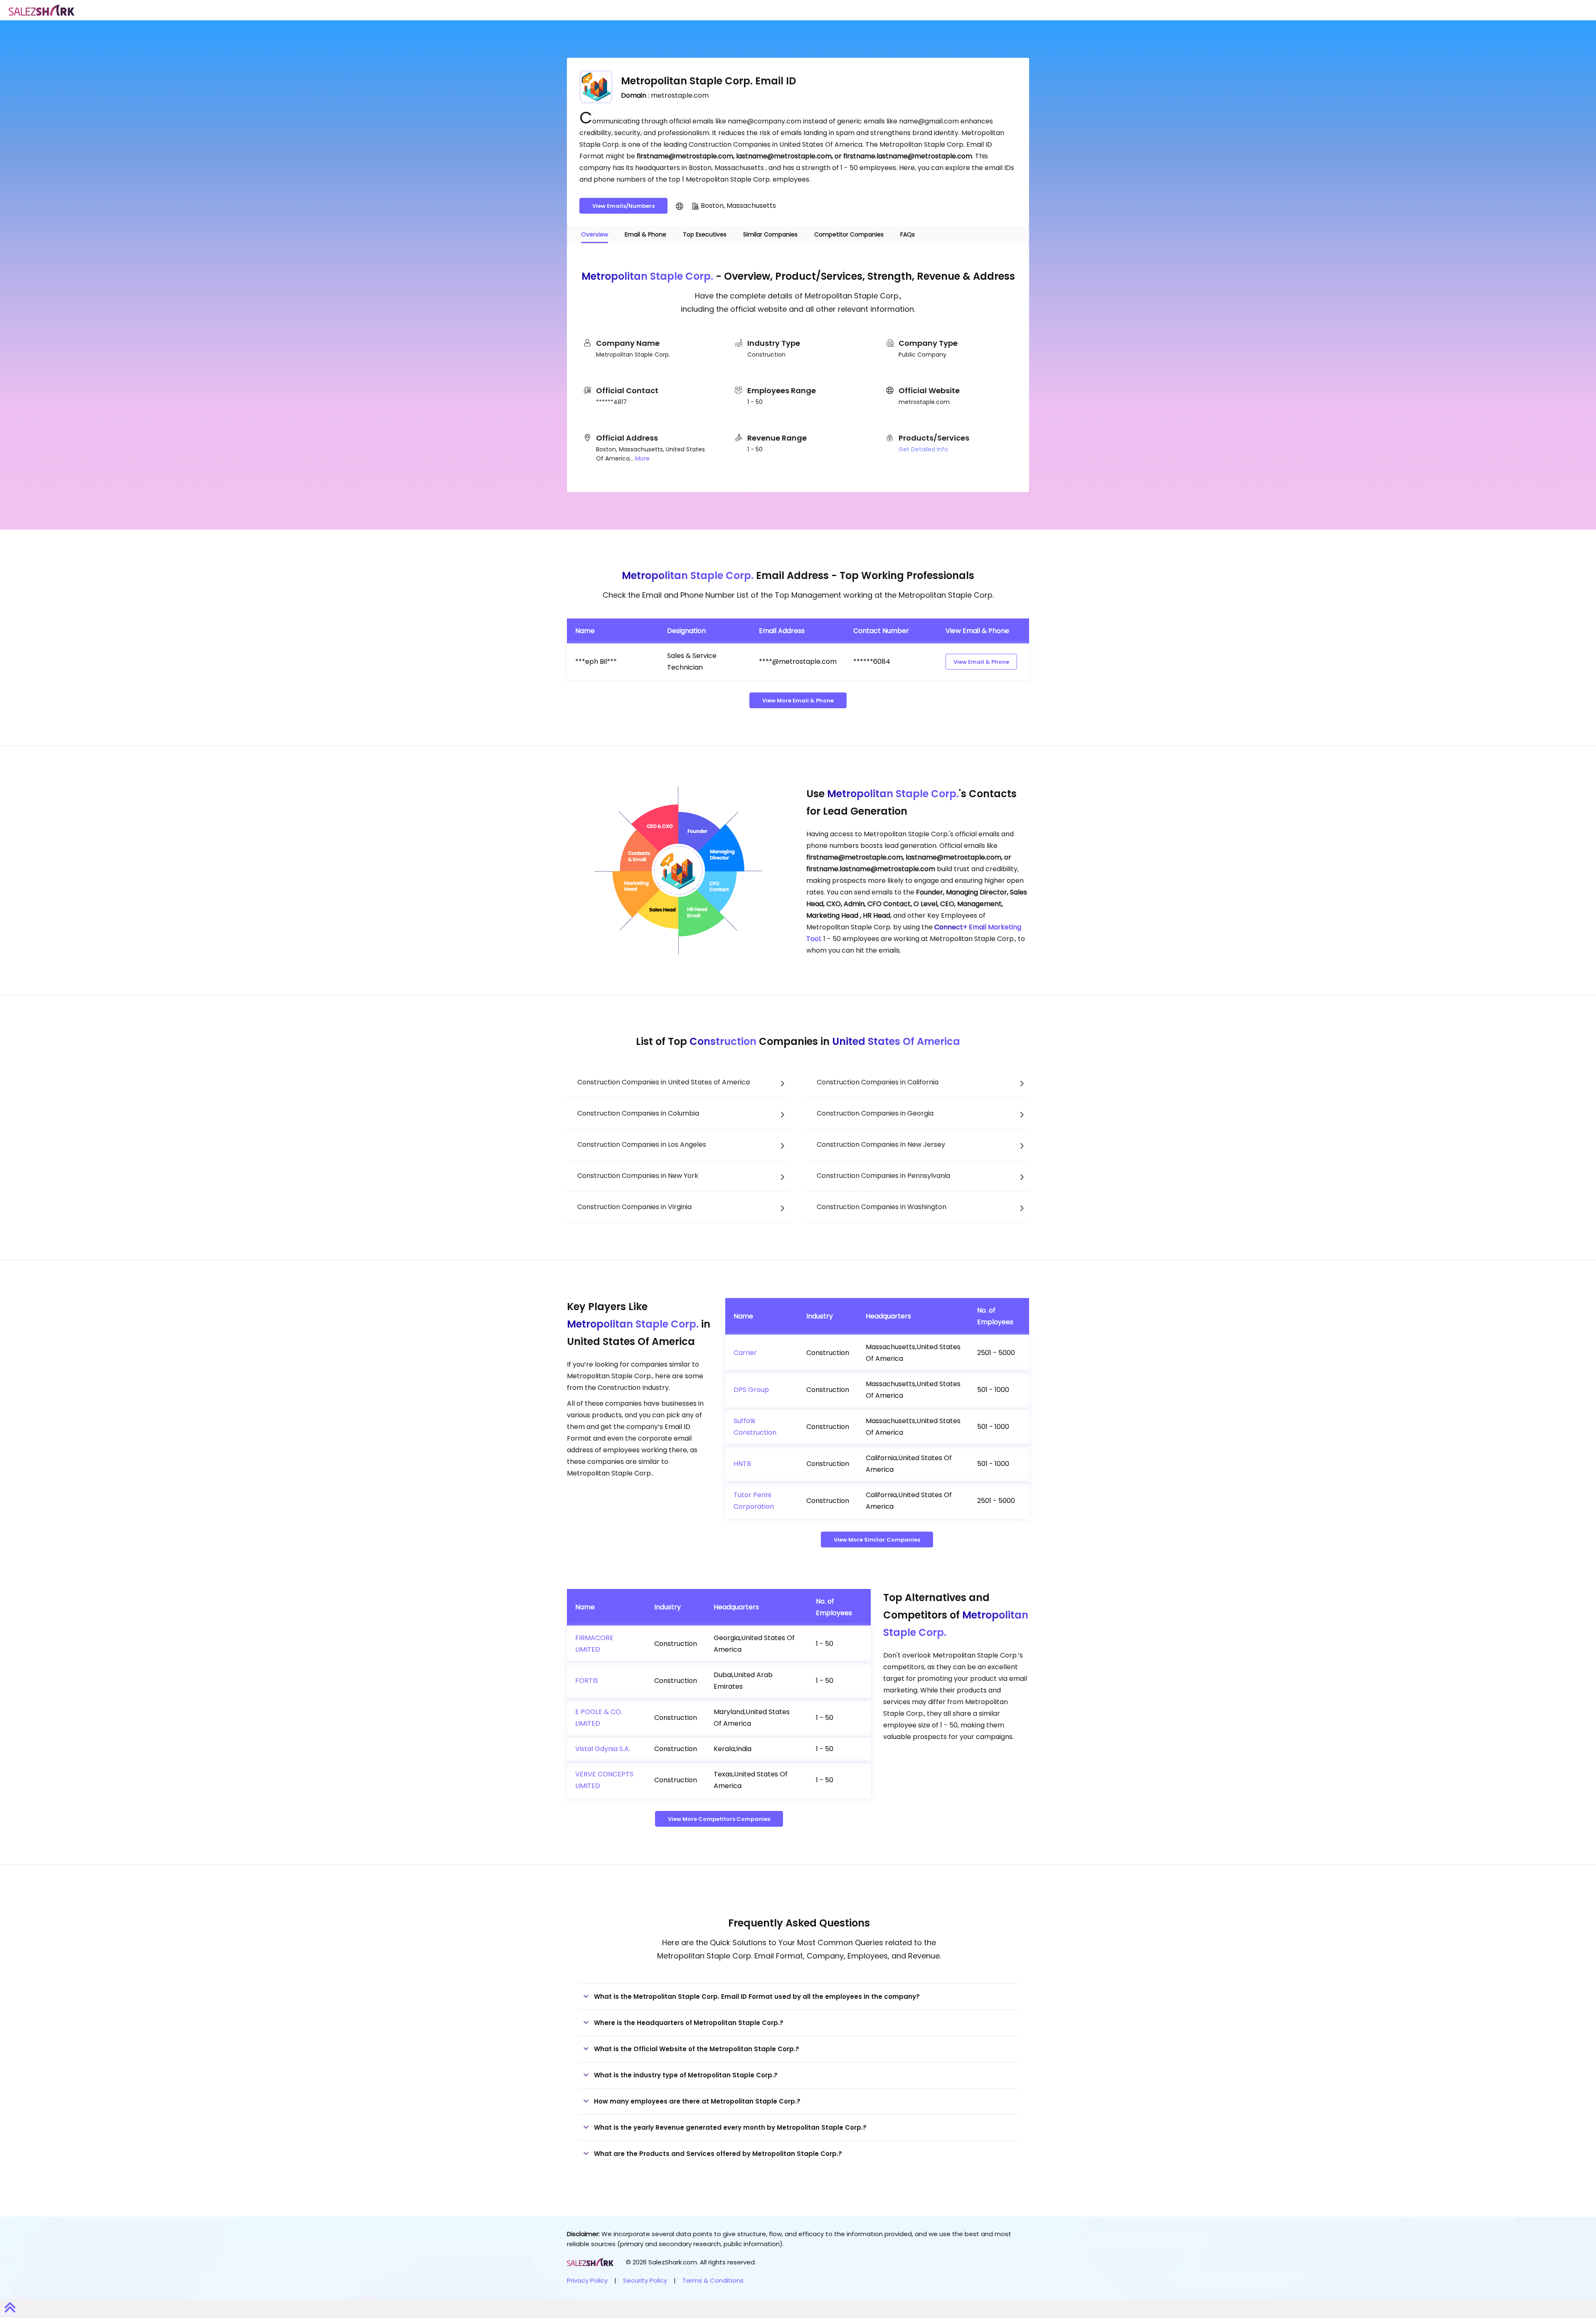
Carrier (745, 1353)
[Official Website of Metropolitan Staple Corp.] (680, 206)
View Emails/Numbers (623, 206)
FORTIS (587, 1681)
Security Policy (645, 2280)
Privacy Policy (587, 2280)
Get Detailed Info (923, 449)
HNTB (742, 1464)
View (981, 662)
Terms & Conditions (713, 2280)
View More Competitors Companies (719, 1819)
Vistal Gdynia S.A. (603, 1749)
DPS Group (751, 1390)
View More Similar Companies (877, 1540)
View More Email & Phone (798, 701)
